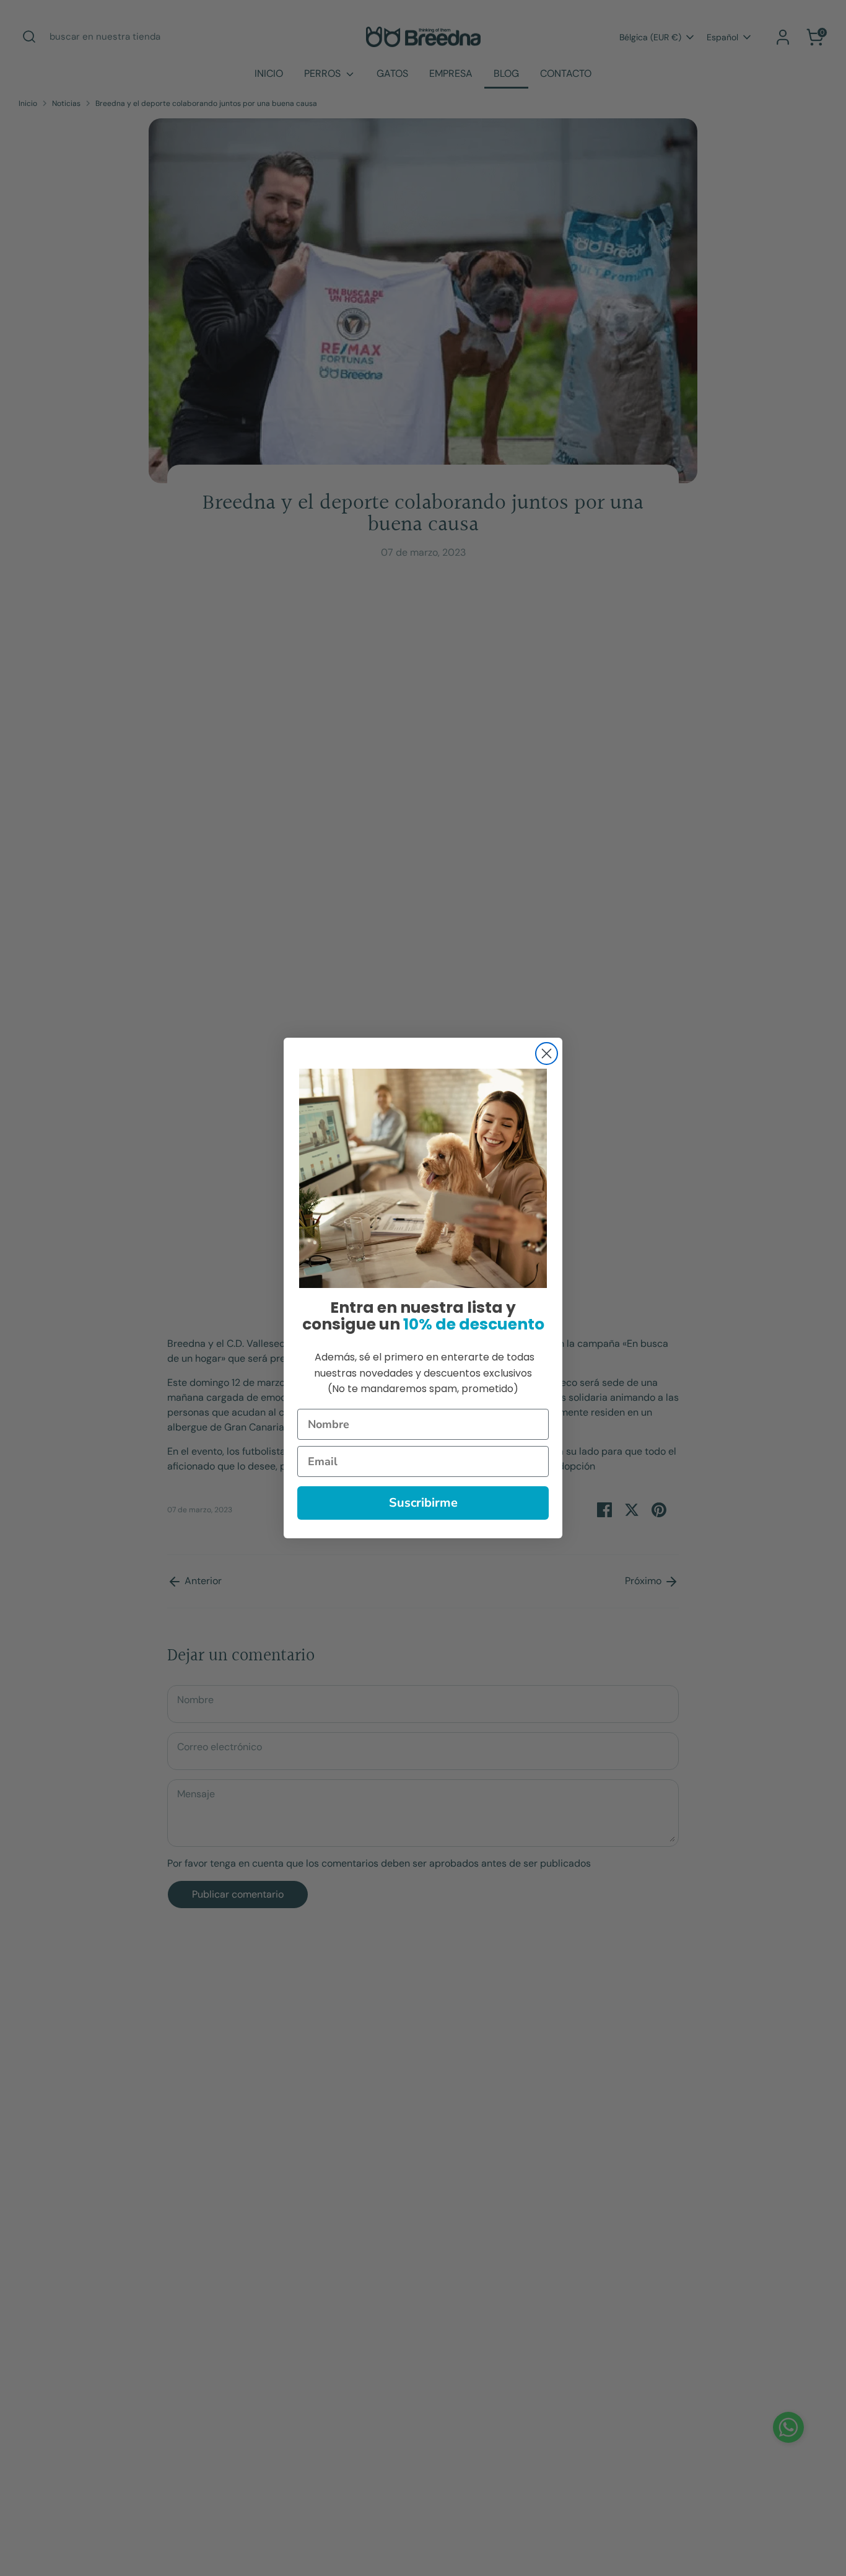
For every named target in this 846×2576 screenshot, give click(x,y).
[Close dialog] (547, 1054)
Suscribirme (423, 1503)
